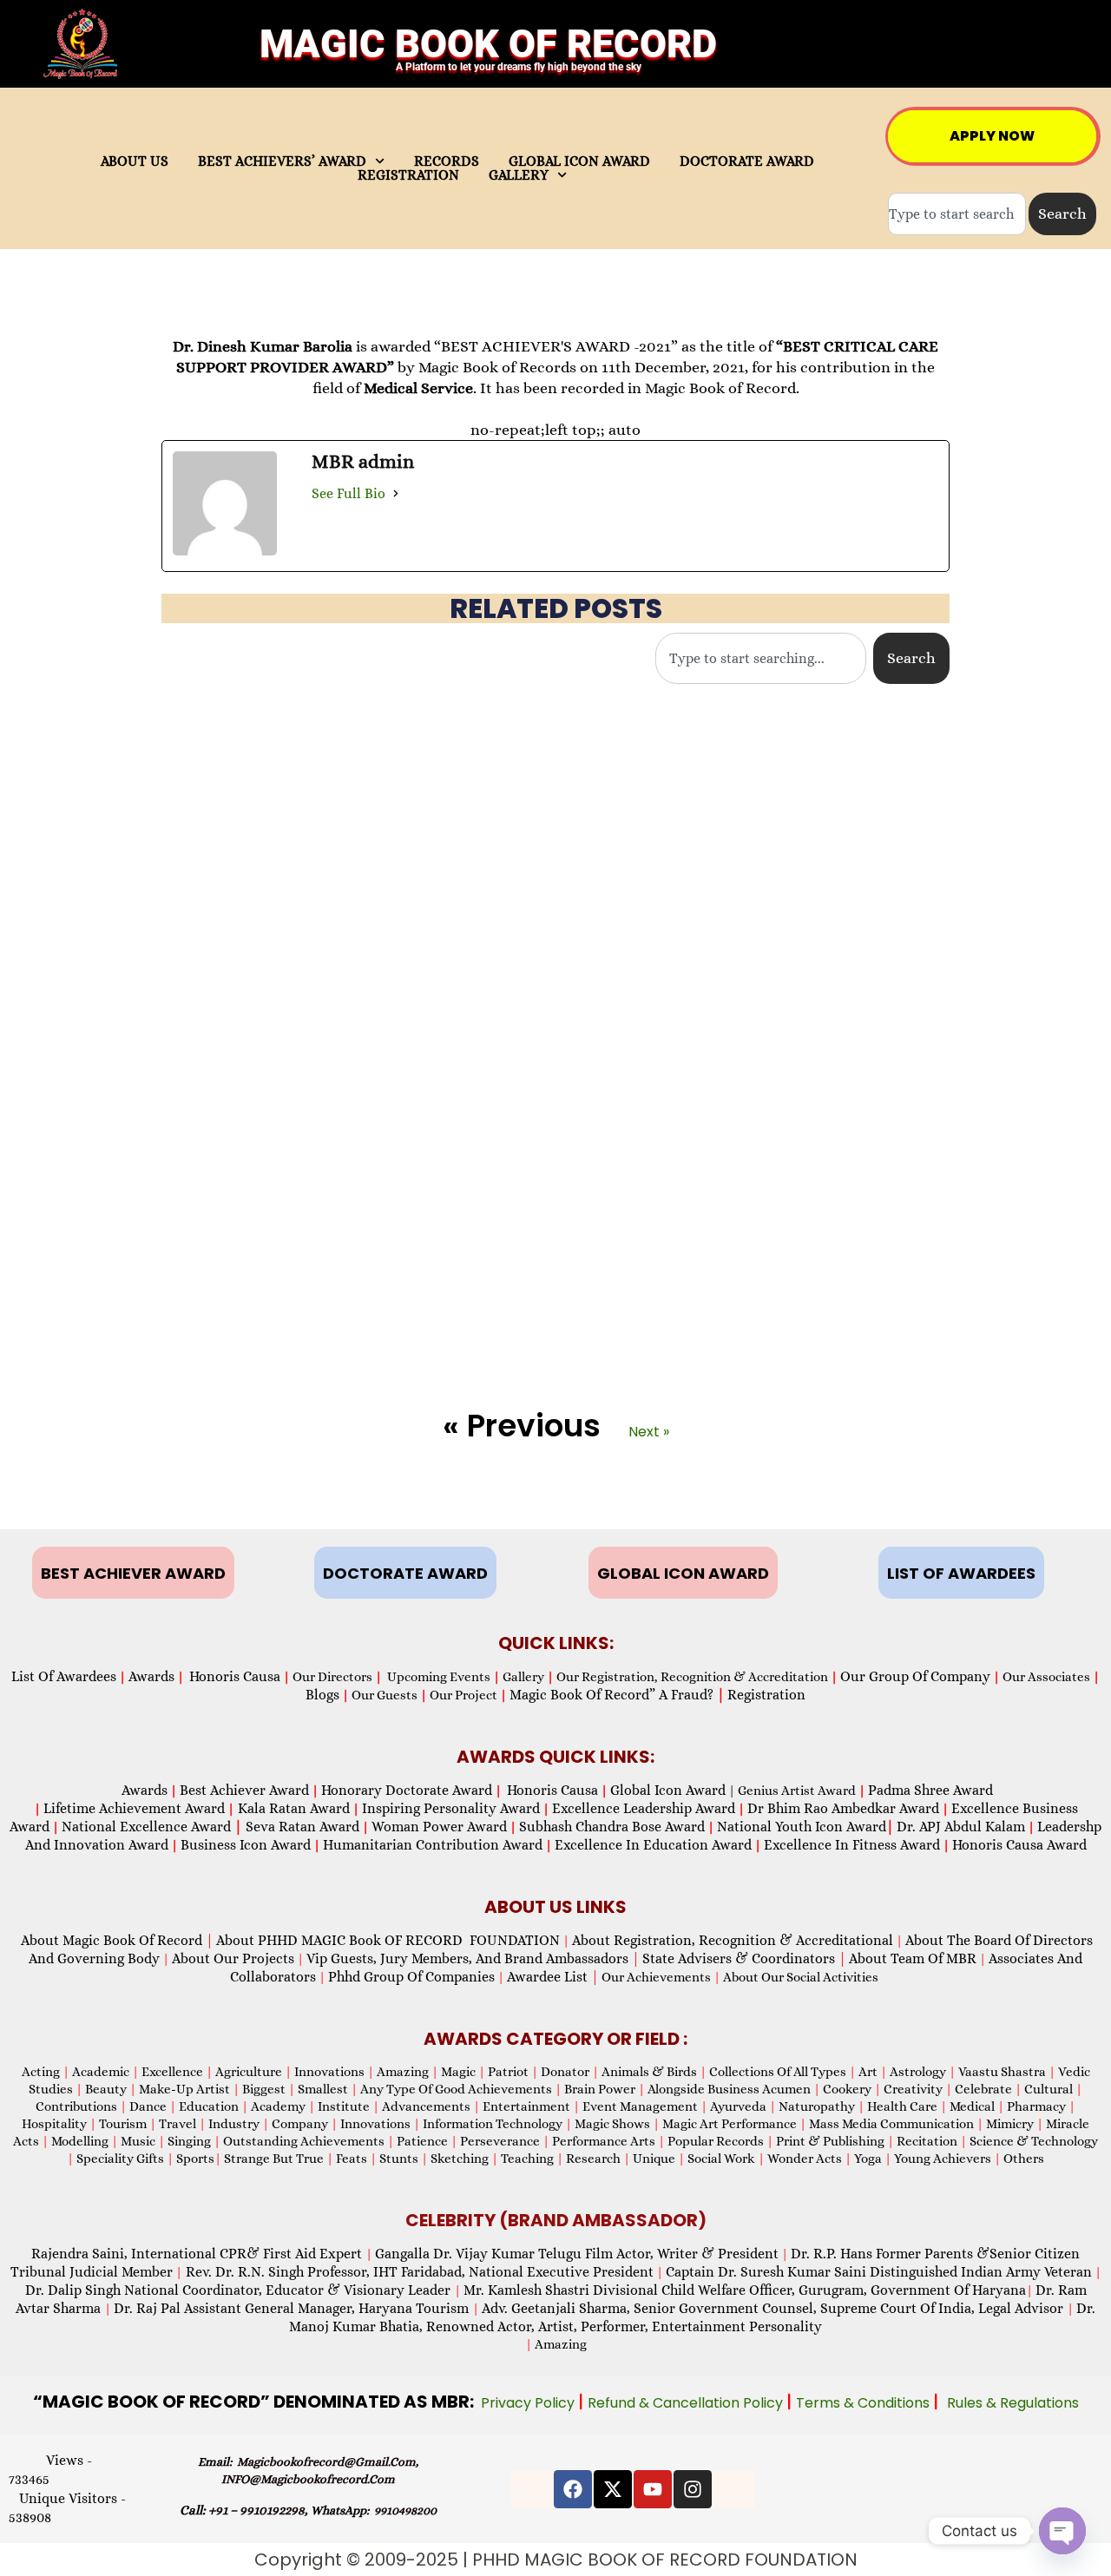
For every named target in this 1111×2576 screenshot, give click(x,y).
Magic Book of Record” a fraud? (617, 1695)
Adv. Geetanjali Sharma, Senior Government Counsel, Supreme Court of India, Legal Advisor (774, 2308)
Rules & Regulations (1013, 2403)
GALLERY (519, 175)
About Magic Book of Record (117, 1940)
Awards (151, 1676)
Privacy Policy (529, 2403)
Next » (649, 1432)
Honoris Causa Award (1019, 1845)
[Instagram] (693, 2489)
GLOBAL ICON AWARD (579, 161)
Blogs (322, 1695)
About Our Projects (233, 1958)
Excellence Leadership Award (644, 1808)
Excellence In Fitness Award (852, 1845)
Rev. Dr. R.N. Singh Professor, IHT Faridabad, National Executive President (418, 2272)
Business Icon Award (246, 1845)
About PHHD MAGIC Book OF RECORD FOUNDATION (388, 1940)
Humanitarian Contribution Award (433, 1845)
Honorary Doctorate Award (407, 1790)
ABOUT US (135, 161)
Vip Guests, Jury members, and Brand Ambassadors (473, 1958)
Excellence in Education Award (653, 1845)
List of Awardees (64, 1676)
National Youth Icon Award (805, 1827)
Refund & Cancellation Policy (687, 2403)
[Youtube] (653, 2489)
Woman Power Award (439, 1827)
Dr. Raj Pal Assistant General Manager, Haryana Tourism (293, 2308)
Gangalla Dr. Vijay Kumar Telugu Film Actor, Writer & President (577, 2254)
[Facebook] (573, 2489)
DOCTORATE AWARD (747, 161)
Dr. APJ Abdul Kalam (961, 1827)
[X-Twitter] (613, 2489)
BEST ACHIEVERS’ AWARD (282, 161)
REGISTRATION (408, 175)
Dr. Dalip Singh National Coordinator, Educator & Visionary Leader (240, 2290)
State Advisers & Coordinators (744, 1958)
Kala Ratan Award (292, 1808)
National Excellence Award (152, 1827)
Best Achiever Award (244, 1790)
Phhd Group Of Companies (411, 1977)
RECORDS (447, 161)
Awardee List (553, 1977)
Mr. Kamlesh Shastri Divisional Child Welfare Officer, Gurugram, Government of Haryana (745, 2290)
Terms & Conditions (864, 2403)
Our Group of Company (915, 1676)
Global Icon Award (668, 1790)
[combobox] (957, 214)
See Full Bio (348, 493)
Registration (766, 1695)
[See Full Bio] (396, 494)
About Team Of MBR (913, 1958)
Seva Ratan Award (301, 1827)
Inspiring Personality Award (451, 1808)
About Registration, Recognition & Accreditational (733, 1940)
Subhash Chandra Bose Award (612, 1827)
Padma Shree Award (930, 1790)
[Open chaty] (1062, 2531)
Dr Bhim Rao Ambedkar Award (843, 1808)
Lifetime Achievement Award (134, 1808)
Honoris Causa (235, 1676)
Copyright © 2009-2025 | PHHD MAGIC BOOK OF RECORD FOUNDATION (556, 2560)
